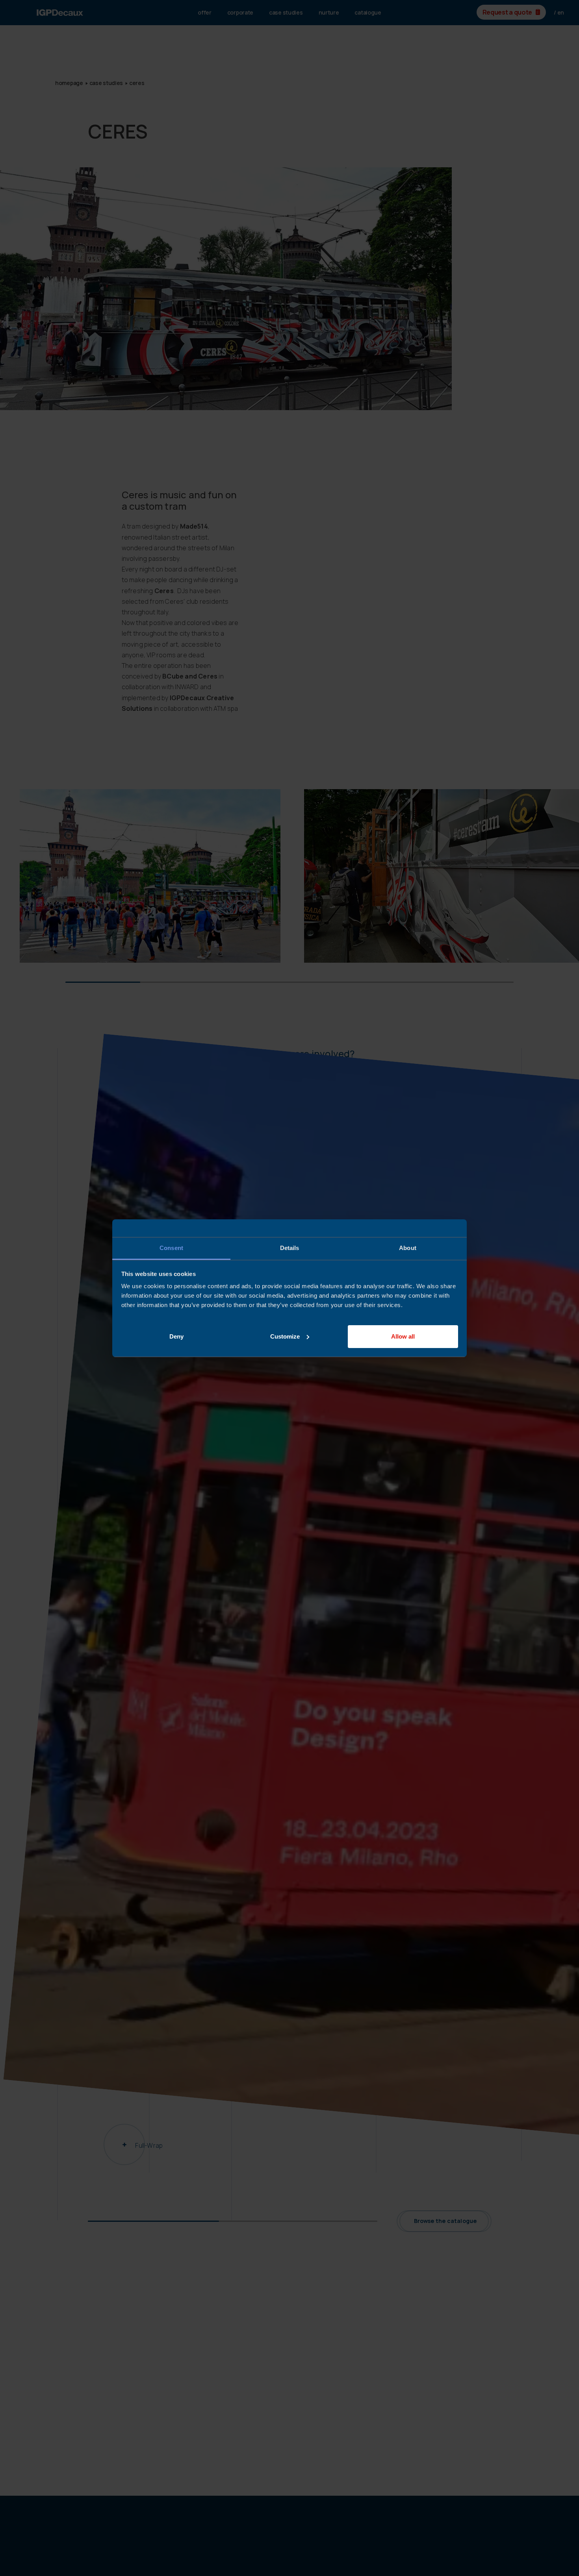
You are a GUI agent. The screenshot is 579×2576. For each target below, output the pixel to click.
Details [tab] (290, 1248)
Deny (176, 1336)
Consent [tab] (171, 1248)
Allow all (403, 1336)
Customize (285, 1336)
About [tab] (408, 1248)
